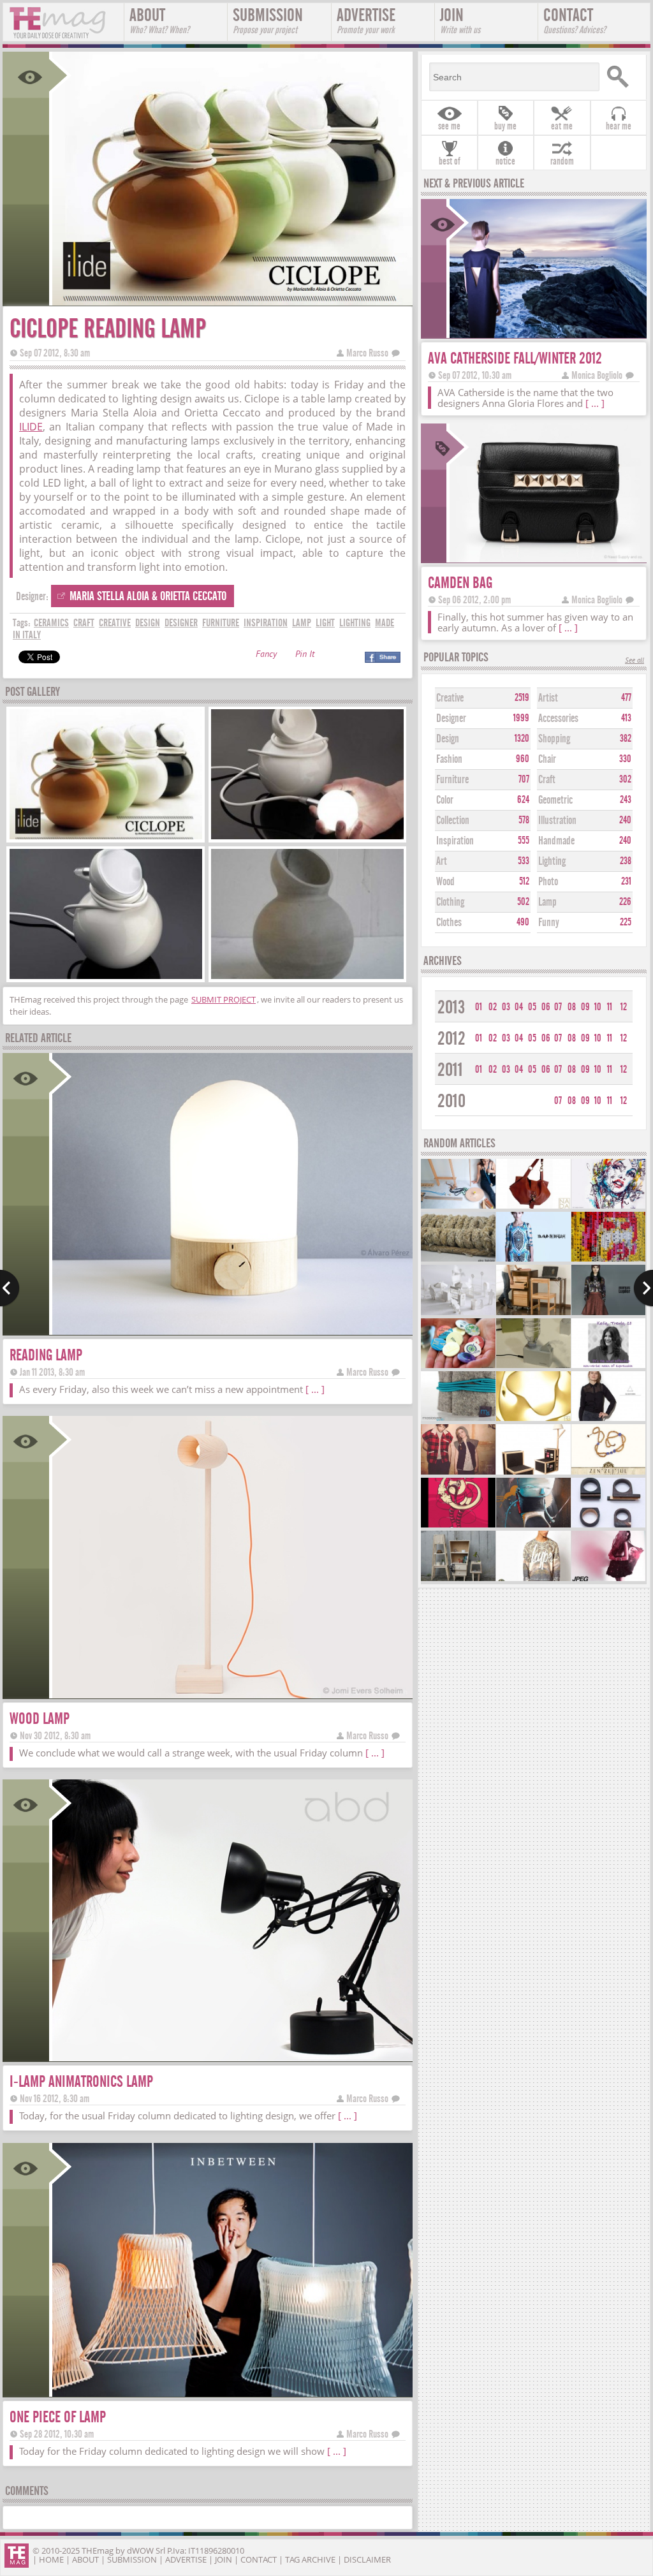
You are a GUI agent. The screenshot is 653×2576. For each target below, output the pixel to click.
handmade (556, 841)
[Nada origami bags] (533, 1207)
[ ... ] (315, 1389)
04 (519, 1007)
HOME (51, 2559)
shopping (554, 739)
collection (453, 821)
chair (547, 759)
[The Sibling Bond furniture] (458, 1579)
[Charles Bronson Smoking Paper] (608, 1260)
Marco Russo (367, 353)
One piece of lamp (58, 2417)
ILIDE (31, 427)
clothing (450, 902)
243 (626, 800)
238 (626, 861)
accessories (558, 718)
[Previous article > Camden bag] (10, 1288)
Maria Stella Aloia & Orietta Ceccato (148, 596)
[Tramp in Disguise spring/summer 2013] (533, 1260)
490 (523, 922)
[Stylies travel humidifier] (533, 1366)
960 (523, 759)
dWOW (140, 2550)
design (148, 623)
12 (624, 1007)
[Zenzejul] (608, 1473)
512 (524, 881)
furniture (221, 623)
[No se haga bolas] (458, 1419)
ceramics (51, 623)
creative (115, 623)
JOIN (460, 20)
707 (524, 779)
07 (558, 1007)
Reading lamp (46, 1355)
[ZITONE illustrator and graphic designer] (458, 1526)
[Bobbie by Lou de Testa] (458, 1473)
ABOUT (159, 20)
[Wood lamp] (231, 1694)
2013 (451, 1007)
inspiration (266, 623)
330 (625, 759)
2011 (450, 1070)
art (442, 861)
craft (84, 623)
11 (610, 1007)
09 (585, 1007)
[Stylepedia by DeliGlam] (608, 1366)
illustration (557, 821)
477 (626, 698)
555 (524, 841)
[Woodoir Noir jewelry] (608, 1526)
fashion (449, 759)
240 (625, 820)
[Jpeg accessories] (608, 1579)
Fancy (266, 655)
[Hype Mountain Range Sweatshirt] (533, 1579)
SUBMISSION (268, 20)
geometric (555, 800)
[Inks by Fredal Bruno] (608, 1207)
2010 (451, 1101)
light (325, 623)
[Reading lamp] (231, 1331)
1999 (521, 718)
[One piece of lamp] (231, 2393)
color (445, 800)
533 (524, 861)
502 (523, 902)
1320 (522, 739)
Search (621, 77)
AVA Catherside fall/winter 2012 (515, 358)
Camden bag (460, 583)
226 (625, 902)
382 (626, 739)
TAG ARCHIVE (310, 2559)
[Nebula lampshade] (533, 1419)
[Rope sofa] (458, 1260)
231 (626, 881)
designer (181, 623)
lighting (355, 623)
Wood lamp (40, 1719)
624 (523, 800)
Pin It (305, 655)
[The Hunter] (533, 1526)
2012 (451, 1039)
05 (532, 1007)
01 (479, 1007)
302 (625, 779)
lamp (302, 623)
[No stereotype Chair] (533, 1473)
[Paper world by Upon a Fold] (458, 1314)
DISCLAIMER (367, 2559)
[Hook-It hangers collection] (458, 1207)
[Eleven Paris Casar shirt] (608, 1419)
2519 (522, 698)
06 (546, 1007)
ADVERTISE (366, 20)
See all (635, 661)
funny (549, 923)
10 (598, 1007)
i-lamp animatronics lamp (81, 2081)
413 (626, 718)
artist (548, 698)
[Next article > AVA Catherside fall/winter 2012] (643, 1288)
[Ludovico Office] (533, 1314)
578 (524, 820)
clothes (449, 923)
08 (572, 1007)
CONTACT (575, 20)
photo (548, 882)
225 (626, 922)
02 (493, 1007)
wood (445, 882)
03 (506, 1007)
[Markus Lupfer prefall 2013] (608, 1314)
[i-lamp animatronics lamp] (231, 2057)
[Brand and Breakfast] (458, 1366)
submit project (224, 999)
